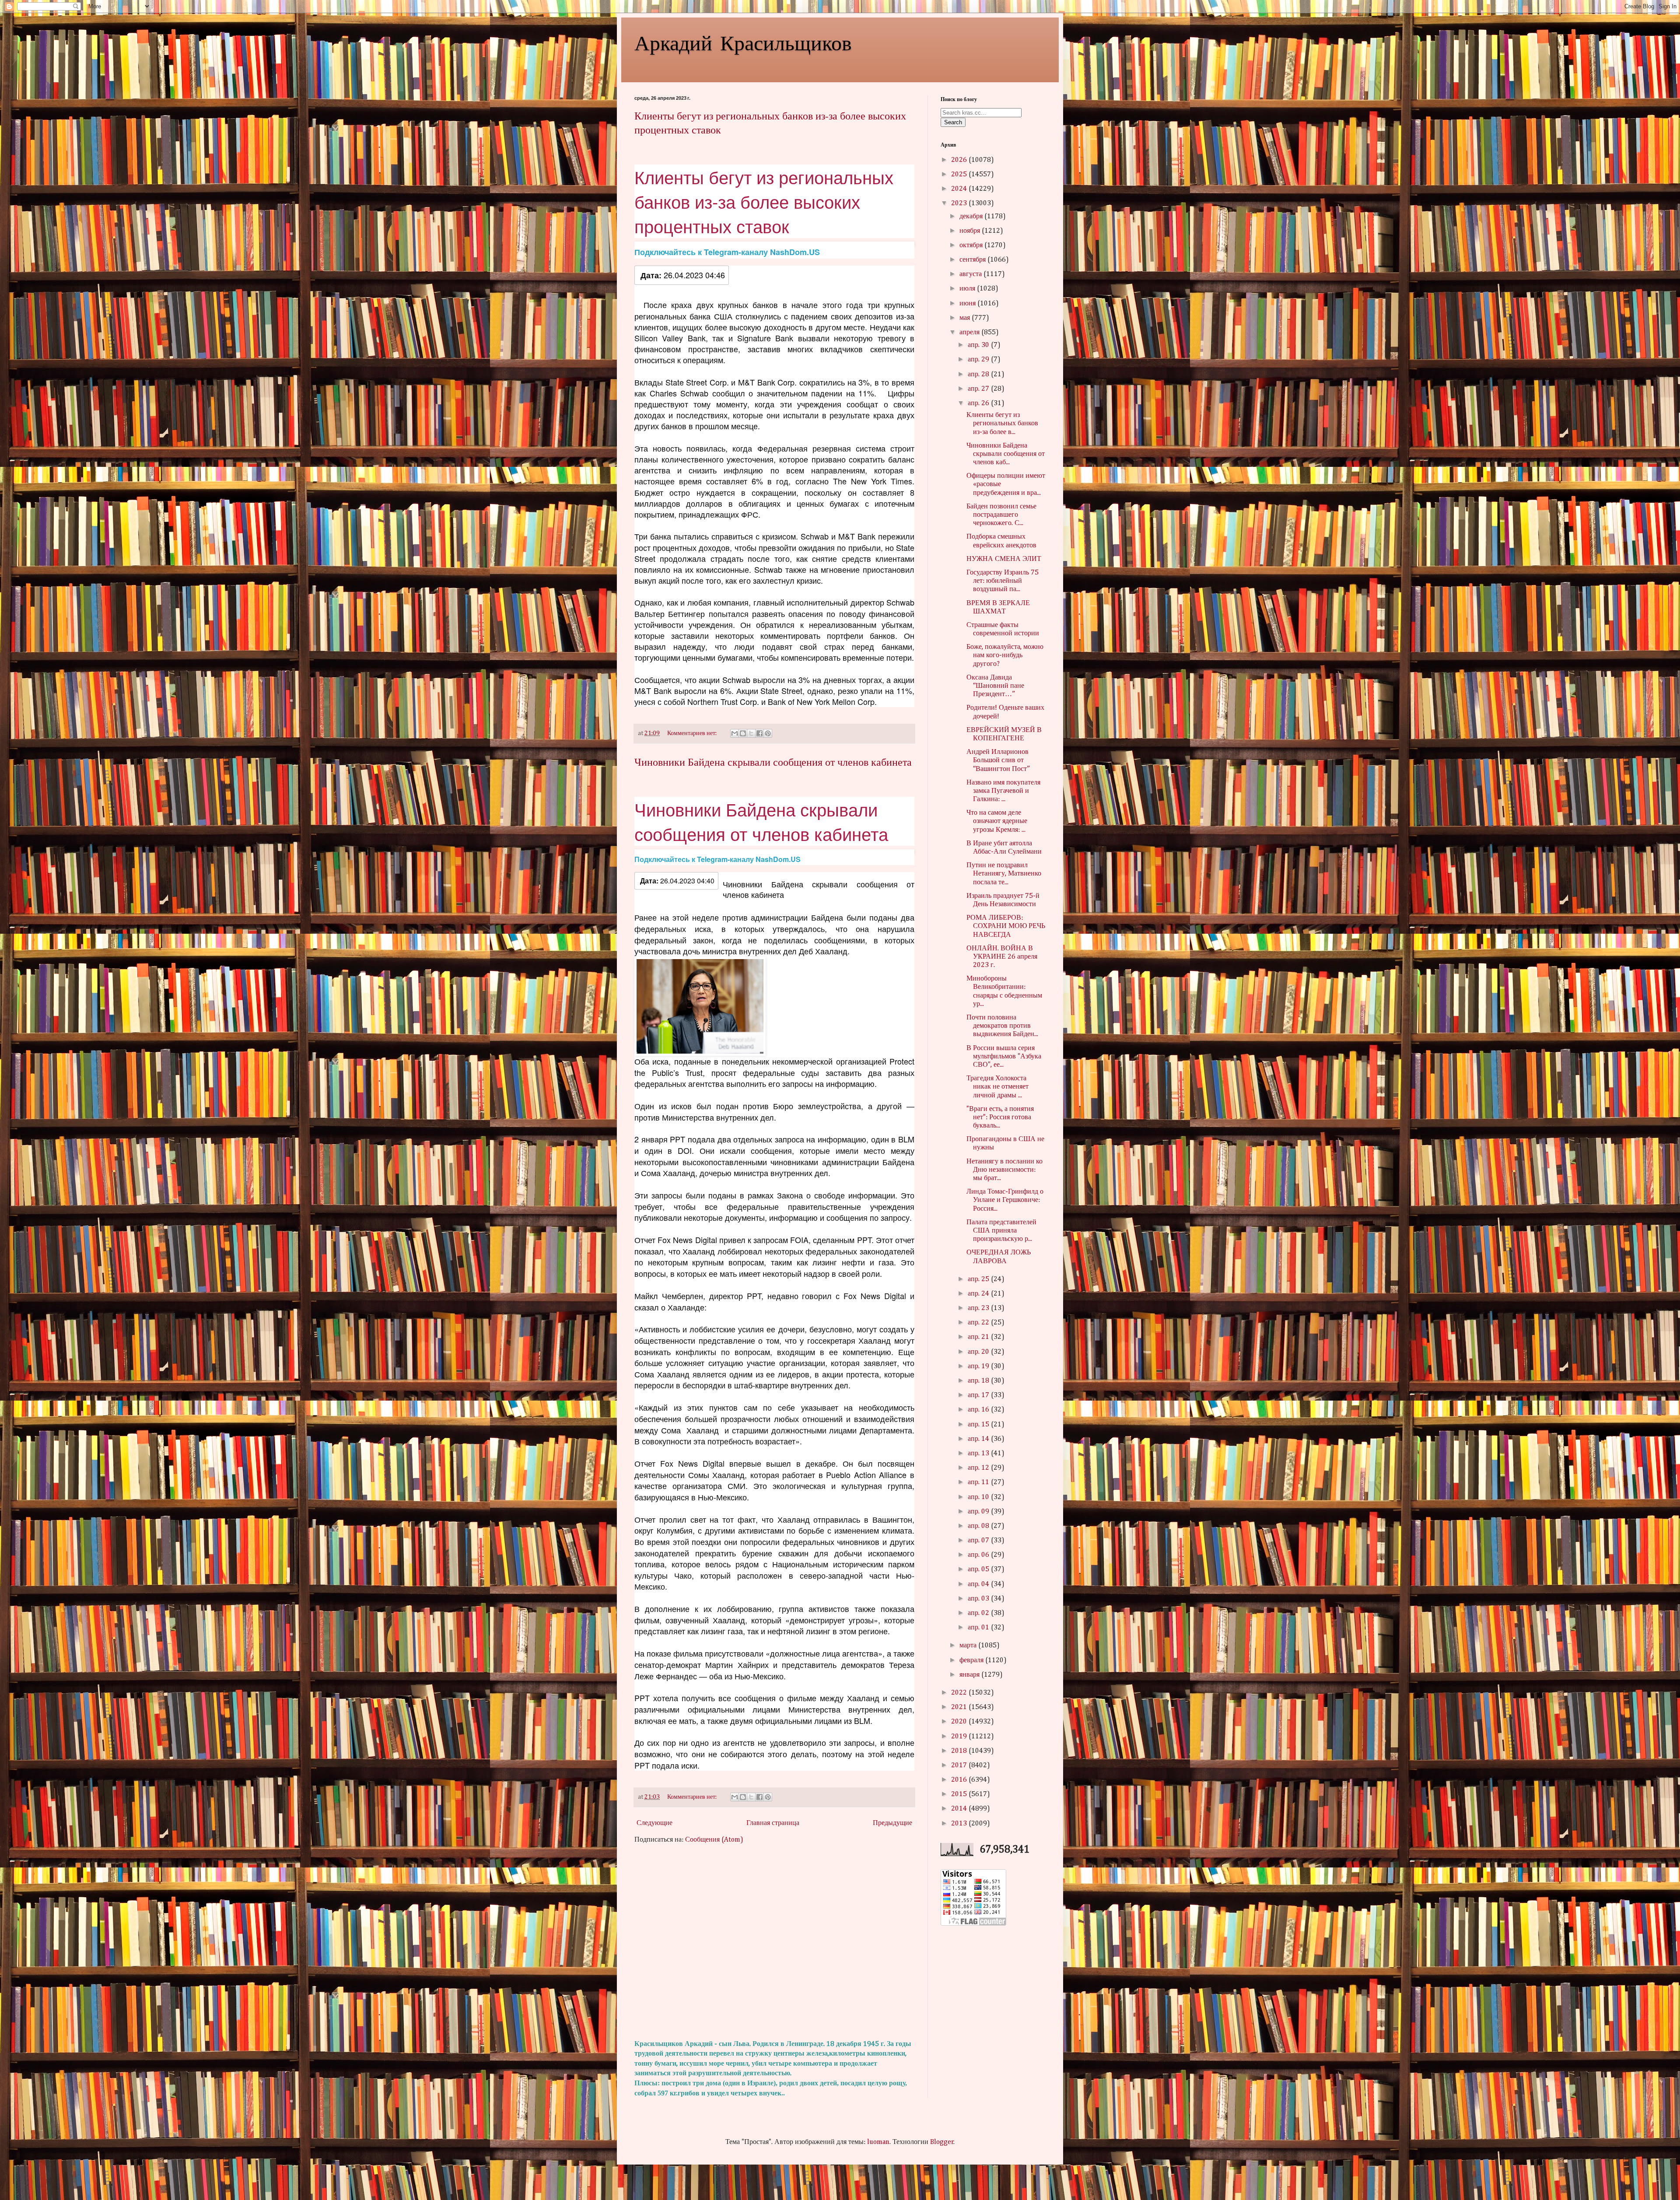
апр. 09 (979, 1512)
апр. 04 (979, 1584)
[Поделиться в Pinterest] (768, 733)
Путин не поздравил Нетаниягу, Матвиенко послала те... (1004, 874)
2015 (960, 1794)
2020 (960, 1722)
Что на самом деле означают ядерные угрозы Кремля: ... (997, 821)
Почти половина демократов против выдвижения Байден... (1002, 1026)
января (970, 1675)
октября (972, 245)
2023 (960, 203)
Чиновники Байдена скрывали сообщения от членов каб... (1006, 454)
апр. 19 (979, 1366)
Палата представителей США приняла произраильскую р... (1001, 1231)
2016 (960, 1780)
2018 (960, 1751)
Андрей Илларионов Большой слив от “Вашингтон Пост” (998, 760)
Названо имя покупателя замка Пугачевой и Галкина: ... (1003, 791)
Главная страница (773, 1823)
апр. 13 (979, 1454)
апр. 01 (979, 1628)
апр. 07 (979, 1541)
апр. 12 (979, 1468)
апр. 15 (979, 1425)
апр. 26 (979, 403)
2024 (960, 189)
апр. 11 (979, 1482)
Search (953, 122)
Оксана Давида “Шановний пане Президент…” (995, 686)
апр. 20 (979, 1352)
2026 (960, 160)
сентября (973, 260)
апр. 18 (979, 1381)
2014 (960, 1809)
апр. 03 (979, 1599)
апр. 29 (979, 360)
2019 (960, 1737)
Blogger (942, 2142)
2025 (960, 175)
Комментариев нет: (693, 733)
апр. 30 (979, 345)
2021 (960, 1707)
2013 (960, 1824)
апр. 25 (979, 1279)
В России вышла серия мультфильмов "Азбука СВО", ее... (1004, 1057)
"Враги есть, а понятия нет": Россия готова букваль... (1000, 1118)
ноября (971, 231)
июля (968, 289)
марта (969, 1646)
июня (968, 304)
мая (966, 318)
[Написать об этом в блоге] (743, 733)
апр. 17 (979, 1395)
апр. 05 (979, 1569)
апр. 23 (979, 1308)
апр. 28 (979, 375)
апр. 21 (979, 1337)
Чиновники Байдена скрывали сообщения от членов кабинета (773, 762)
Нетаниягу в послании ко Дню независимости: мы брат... (1004, 1170)
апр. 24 (979, 1294)
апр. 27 (979, 389)
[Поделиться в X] (751, 733)
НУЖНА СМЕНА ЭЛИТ (1004, 559)
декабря (972, 217)
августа (971, 274)
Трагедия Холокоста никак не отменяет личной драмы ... (997, 1087)
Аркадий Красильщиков (743, 42)
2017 (960, 1766)
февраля (972, 1661)
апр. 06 (979, 1555)
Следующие (654, 1823)
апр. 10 (979, 1497)
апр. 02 (979, 1613)
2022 (960, 1693)
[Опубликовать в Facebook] (759, 733)
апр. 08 (979, 1526)
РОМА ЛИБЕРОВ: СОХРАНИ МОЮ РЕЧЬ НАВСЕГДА (1006, 926)
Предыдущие (892, 1823)
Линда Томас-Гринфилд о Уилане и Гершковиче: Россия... (1005, 1200)
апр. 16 (979, 1410)
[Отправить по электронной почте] (735, 733)
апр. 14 (979, 1439)
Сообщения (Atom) (714, 1840)
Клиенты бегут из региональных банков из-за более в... (1002, 424)
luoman (878, 2142)
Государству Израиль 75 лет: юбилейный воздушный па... (1003, 581)
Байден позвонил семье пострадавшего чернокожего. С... (1001, 515)
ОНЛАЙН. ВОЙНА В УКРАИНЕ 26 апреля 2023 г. (1002, 957)
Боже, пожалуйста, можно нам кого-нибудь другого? (1005, 655)
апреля (970, 333)
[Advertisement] (774, 1942)
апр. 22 (979, 1323)
